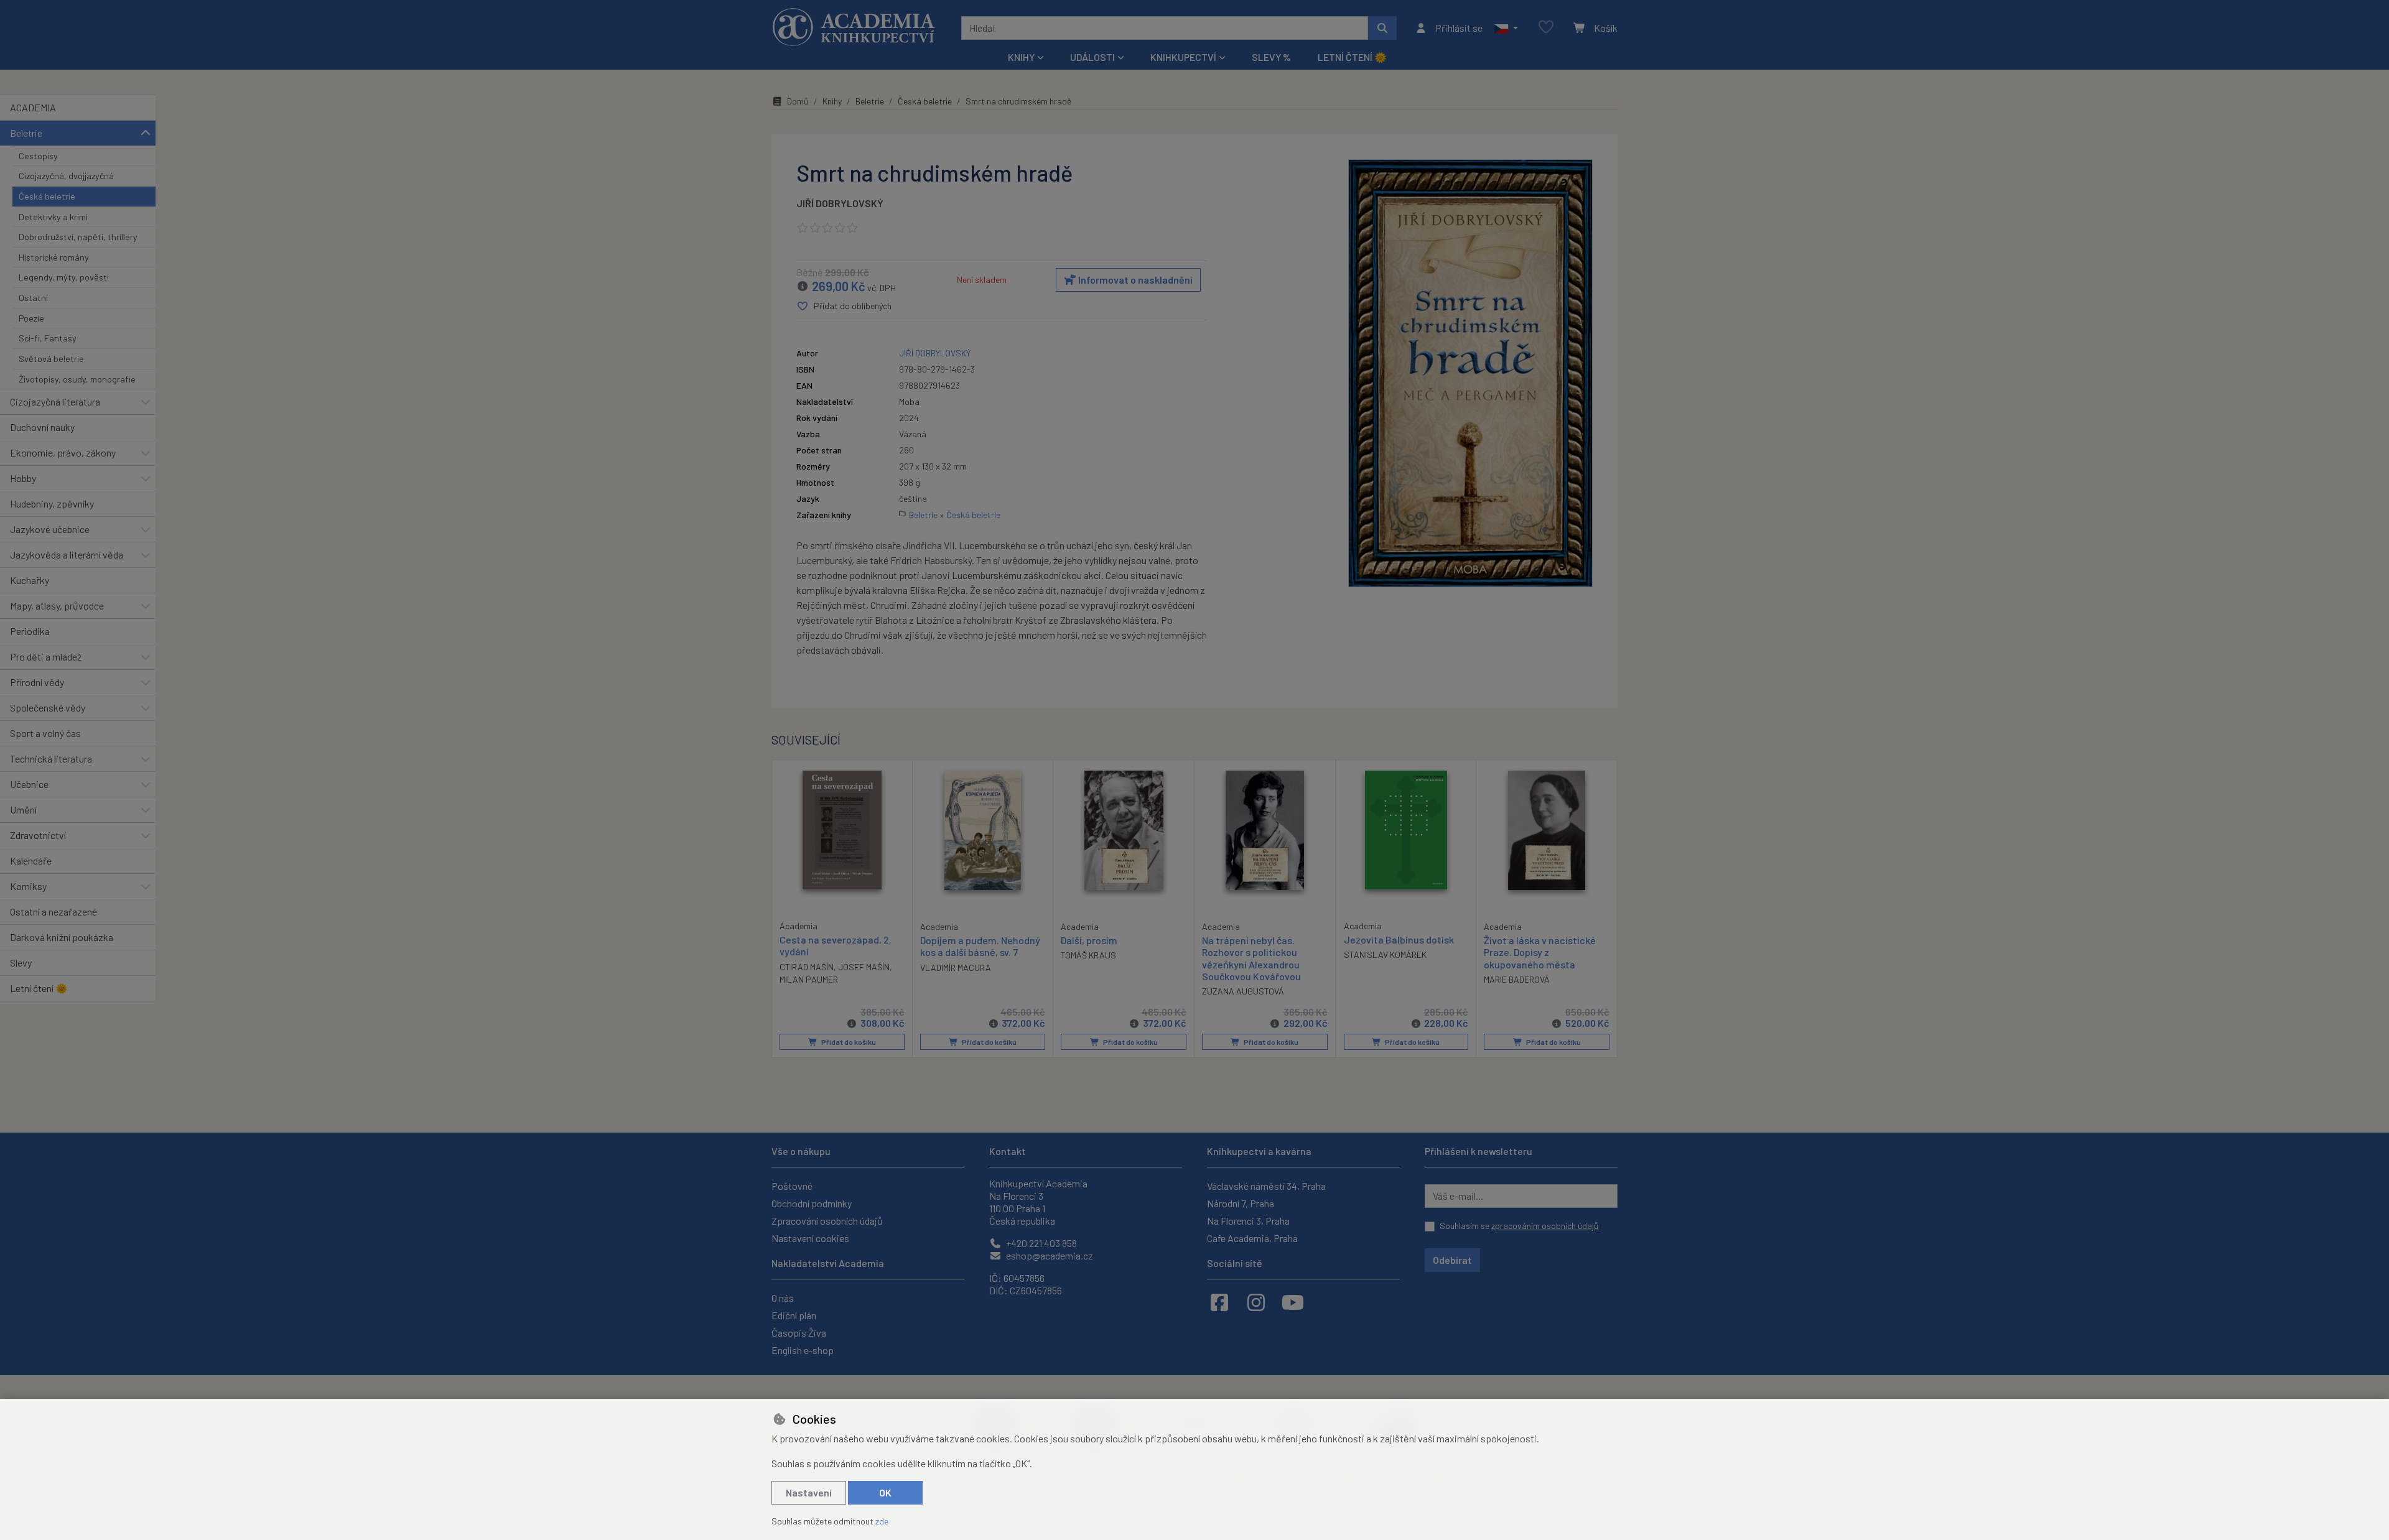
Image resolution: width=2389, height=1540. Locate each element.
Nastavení (809, 1492)
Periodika (30, 631)
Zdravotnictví (38, 835)
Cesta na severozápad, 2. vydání (836, 945)
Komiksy (28, 886)
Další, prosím (1089, 940)
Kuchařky (30, 580)
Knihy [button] (1021, 57)
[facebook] (1219, 1302)
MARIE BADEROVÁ (1517, 979)
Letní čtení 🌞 (1352, 57)
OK (885, 1492)
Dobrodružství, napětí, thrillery (78, 237)
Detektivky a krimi (53, 217)
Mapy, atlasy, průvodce (57, 605)
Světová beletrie (51, 359)
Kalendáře (31, 860)
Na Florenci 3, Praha (1248, 1221)
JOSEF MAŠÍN (864, 967)
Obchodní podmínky (812, 1203)
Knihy (832, 101)
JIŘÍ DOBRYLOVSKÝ (840, 203)
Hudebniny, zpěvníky (52, 503)
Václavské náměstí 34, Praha (1266, 1186)
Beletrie (26, 133)
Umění (23, 809)
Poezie (31, 318)
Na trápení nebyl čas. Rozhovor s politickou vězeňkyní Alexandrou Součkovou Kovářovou (1251, 958)
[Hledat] (1382, 28)
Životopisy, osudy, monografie (77, 379)
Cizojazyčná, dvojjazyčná (66, 176)
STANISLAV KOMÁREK (1385, 954)
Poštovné (792, 1186)
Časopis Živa (799, 1333)
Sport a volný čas (45, 733)
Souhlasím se (1519, 1226)
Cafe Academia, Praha (1252, 1238)
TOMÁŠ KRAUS (1088, 955)
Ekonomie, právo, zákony (63, 452)
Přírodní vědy (37, 682)
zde (882, 1521)
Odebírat (1452, 1260)
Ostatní (33, 298)
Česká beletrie (47, 196)
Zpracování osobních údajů (827, 1221)
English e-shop (803, 1350)
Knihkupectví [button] (1183, 57)
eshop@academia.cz (1049, 1255)
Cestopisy (38, 156)
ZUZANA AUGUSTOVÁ (1243, 991)
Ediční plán (794, 1315)
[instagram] (1256, 1302)
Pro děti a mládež (46, 656)
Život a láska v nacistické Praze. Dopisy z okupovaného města (1540, 952)
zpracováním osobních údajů (1545, 1226)
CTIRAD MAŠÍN (807, 967)
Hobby (23, 478)
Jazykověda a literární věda (67, 554)
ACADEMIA (33, 107)
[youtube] (1293, 1302)
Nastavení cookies (810, 1238)
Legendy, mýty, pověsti (64, 277)
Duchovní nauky (42, 427)
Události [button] (1092, 57)
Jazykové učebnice (50, 529)
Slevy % (1271, 57)
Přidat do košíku (848, 1042)
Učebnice (29, 784)
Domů (798, 101)
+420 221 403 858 (1041, 1243)
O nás (783, 1298)
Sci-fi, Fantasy (48, 338)
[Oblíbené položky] (1546, 28)
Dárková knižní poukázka (62, 937)
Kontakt (1008, 1151)
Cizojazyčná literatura (55, 401)
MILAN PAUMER (809, 979)
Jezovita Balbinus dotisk (1399, 939)
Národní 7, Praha (1241, 1203)
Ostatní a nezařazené (54, 911)
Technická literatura (51, 758)
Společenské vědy (48, 707)
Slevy (21, 963)
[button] (1506, 28)
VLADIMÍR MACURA (956, 967)
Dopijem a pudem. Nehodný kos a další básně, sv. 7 (980, 946)
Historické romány (54, 257)
